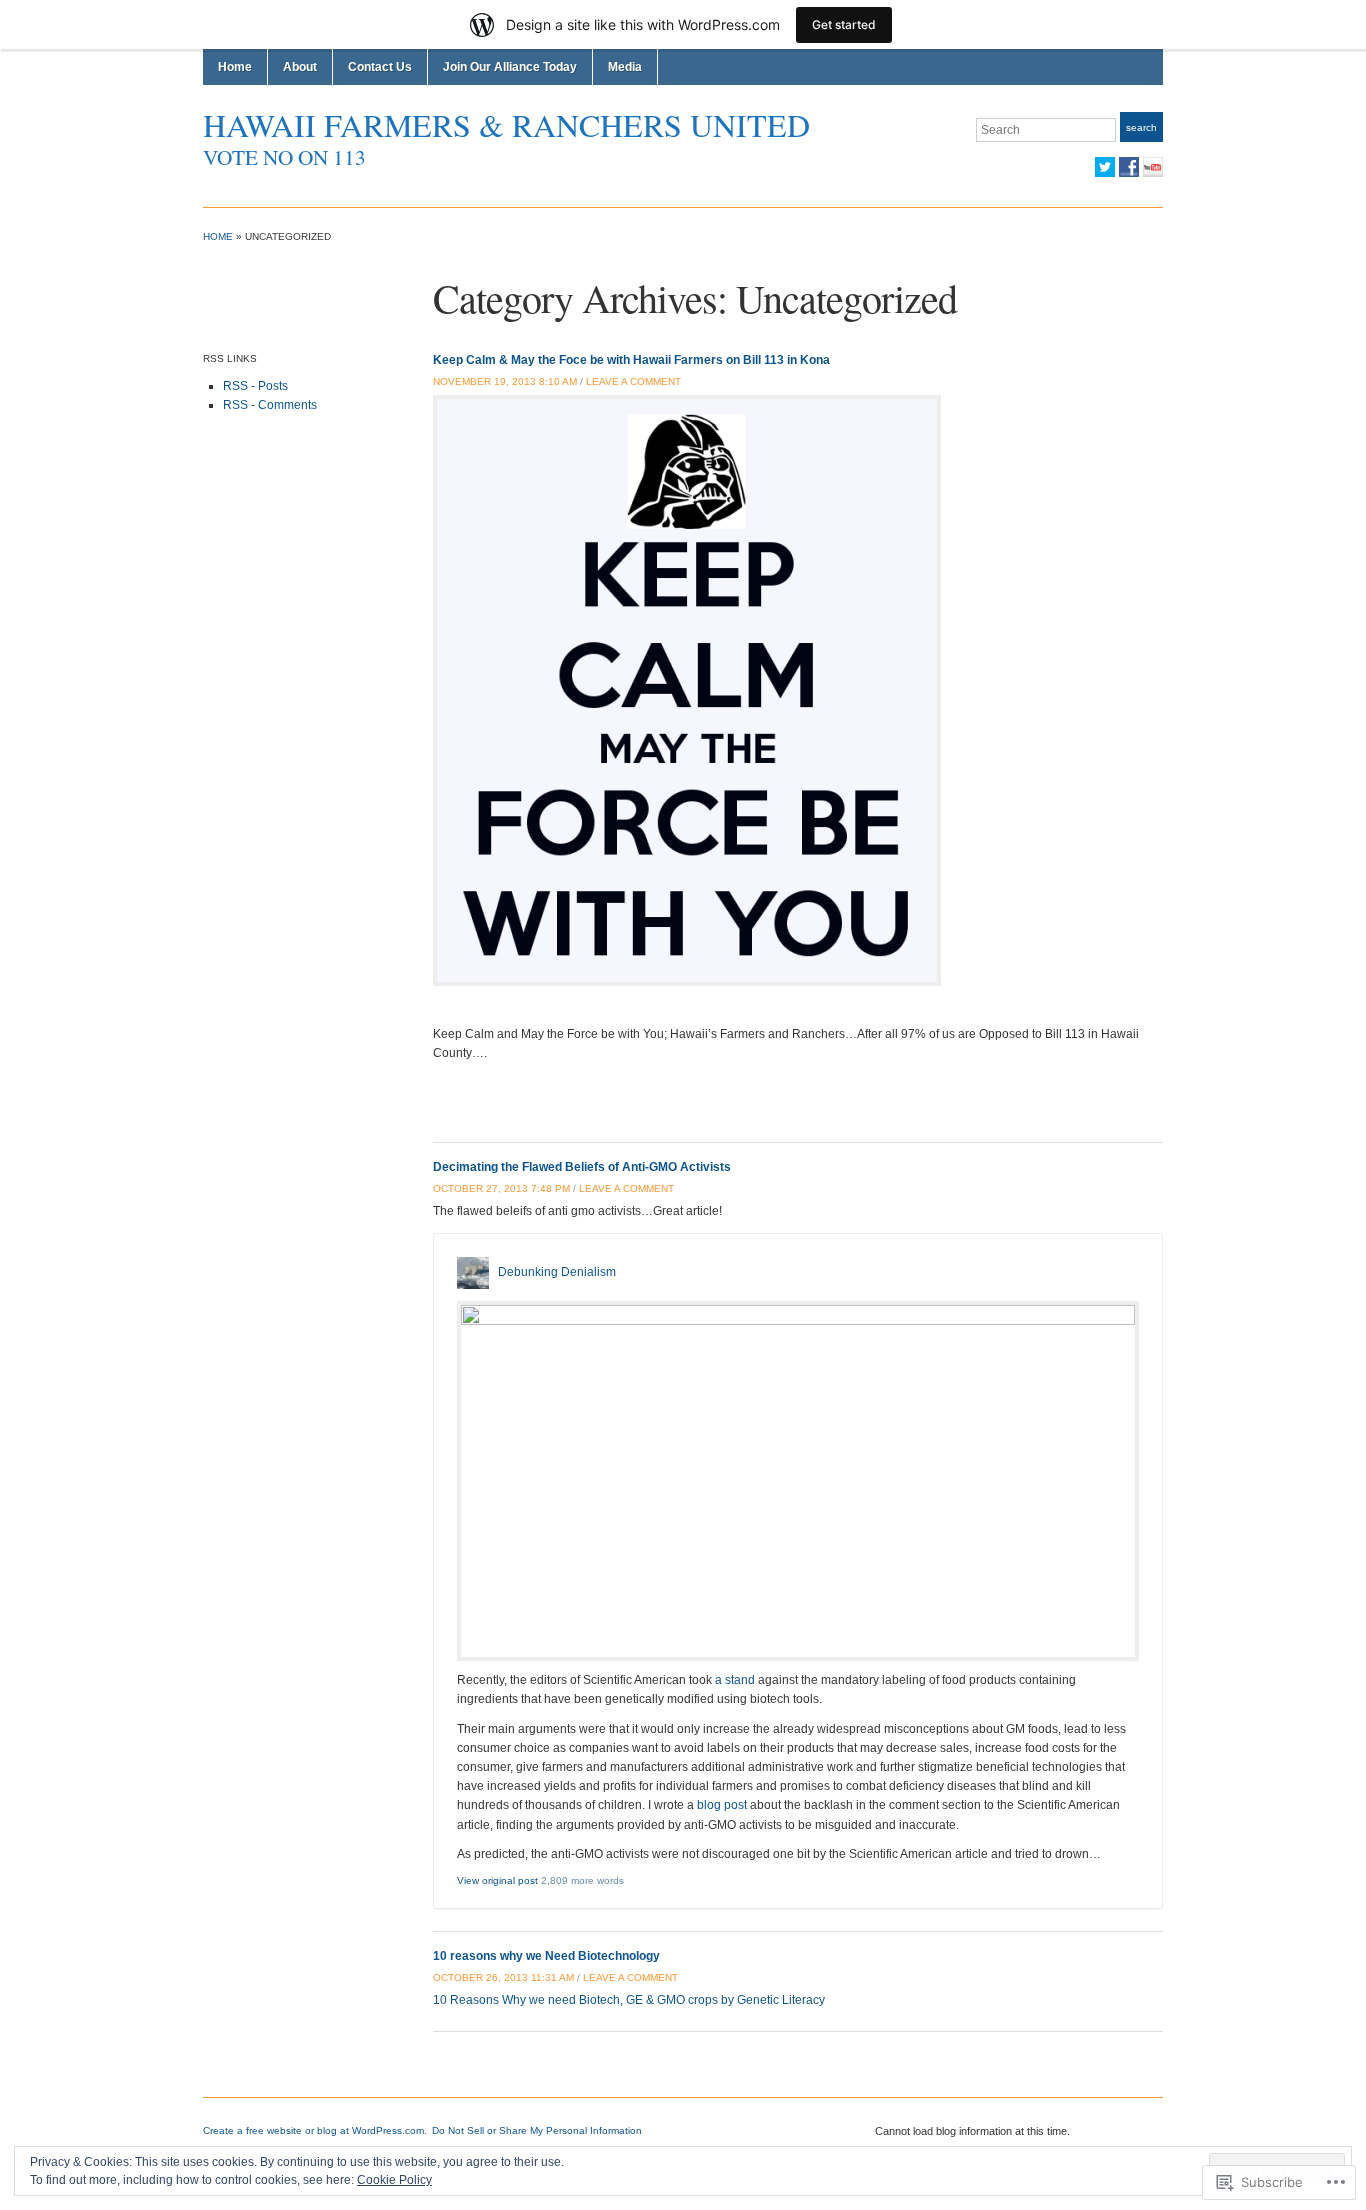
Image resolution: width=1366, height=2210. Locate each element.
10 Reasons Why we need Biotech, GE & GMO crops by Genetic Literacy (629, 2000)
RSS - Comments (270, 405)
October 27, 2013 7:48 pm (501, 1188)
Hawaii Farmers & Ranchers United (506, 124)
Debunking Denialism (557, 1272)
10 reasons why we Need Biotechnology (546, 1956)
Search (1141, 127)
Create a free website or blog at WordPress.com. (315, 2130)
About (300, 67)
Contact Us (380, 67)
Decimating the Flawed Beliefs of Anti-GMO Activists (582, 1167)
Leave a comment (633, 381)
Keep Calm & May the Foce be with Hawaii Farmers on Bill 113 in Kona (631, 360)
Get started (844, 24)
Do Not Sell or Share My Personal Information (537, 2130)
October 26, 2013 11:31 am (503, 1977)
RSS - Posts (255, 386)
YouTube (1153, 167)
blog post (722, 1805)
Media (625, 67)
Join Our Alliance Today (510, 67)
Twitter (1105, 167)
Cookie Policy (394, 2180)
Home (235, 67)
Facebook (1129, 167)
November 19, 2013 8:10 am (505, 381)
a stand (735, 1680)
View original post (497, 1880)
